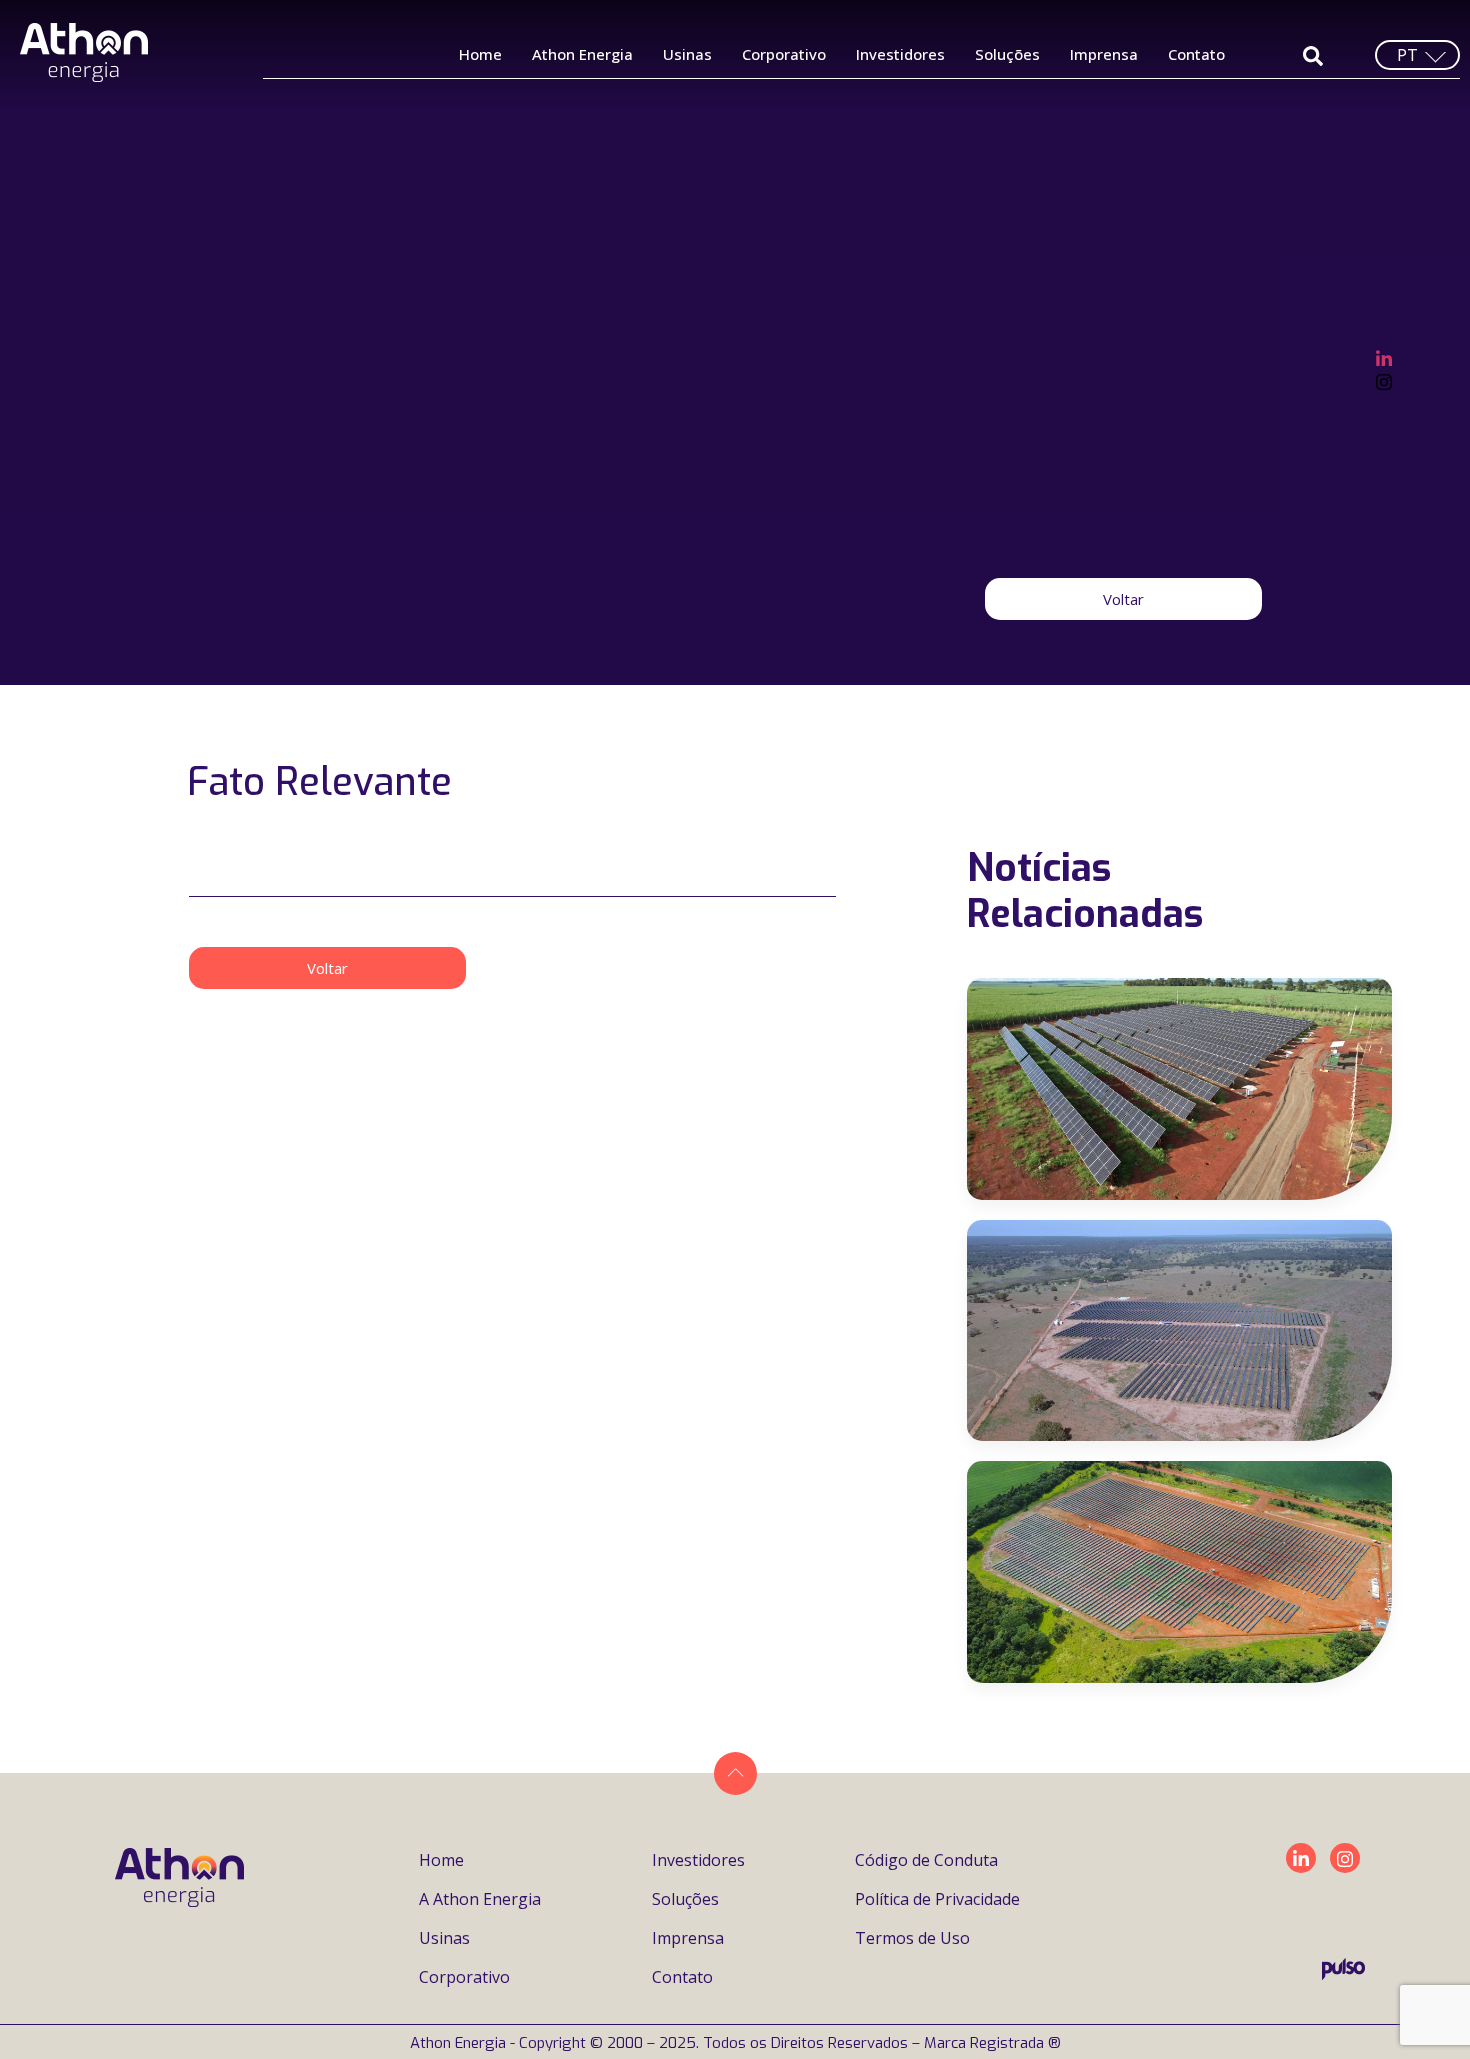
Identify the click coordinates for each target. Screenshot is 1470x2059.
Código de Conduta (926, 1860)
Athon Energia (582, 54)
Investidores (900, 54)
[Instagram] (1384, 380)
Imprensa (1104, 54)
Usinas (687, 54)
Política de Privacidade (937, 1899)
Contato (1196, 54)
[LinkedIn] (1384, 356)
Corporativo (784, 54)
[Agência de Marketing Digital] (1343, 1974)
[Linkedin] (1301, 1858)
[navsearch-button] (1312, 54)
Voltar (1123, 599)
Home (480, 54)
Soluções (1007, 54)
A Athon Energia (480, 1899)
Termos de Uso (912, 1938)
